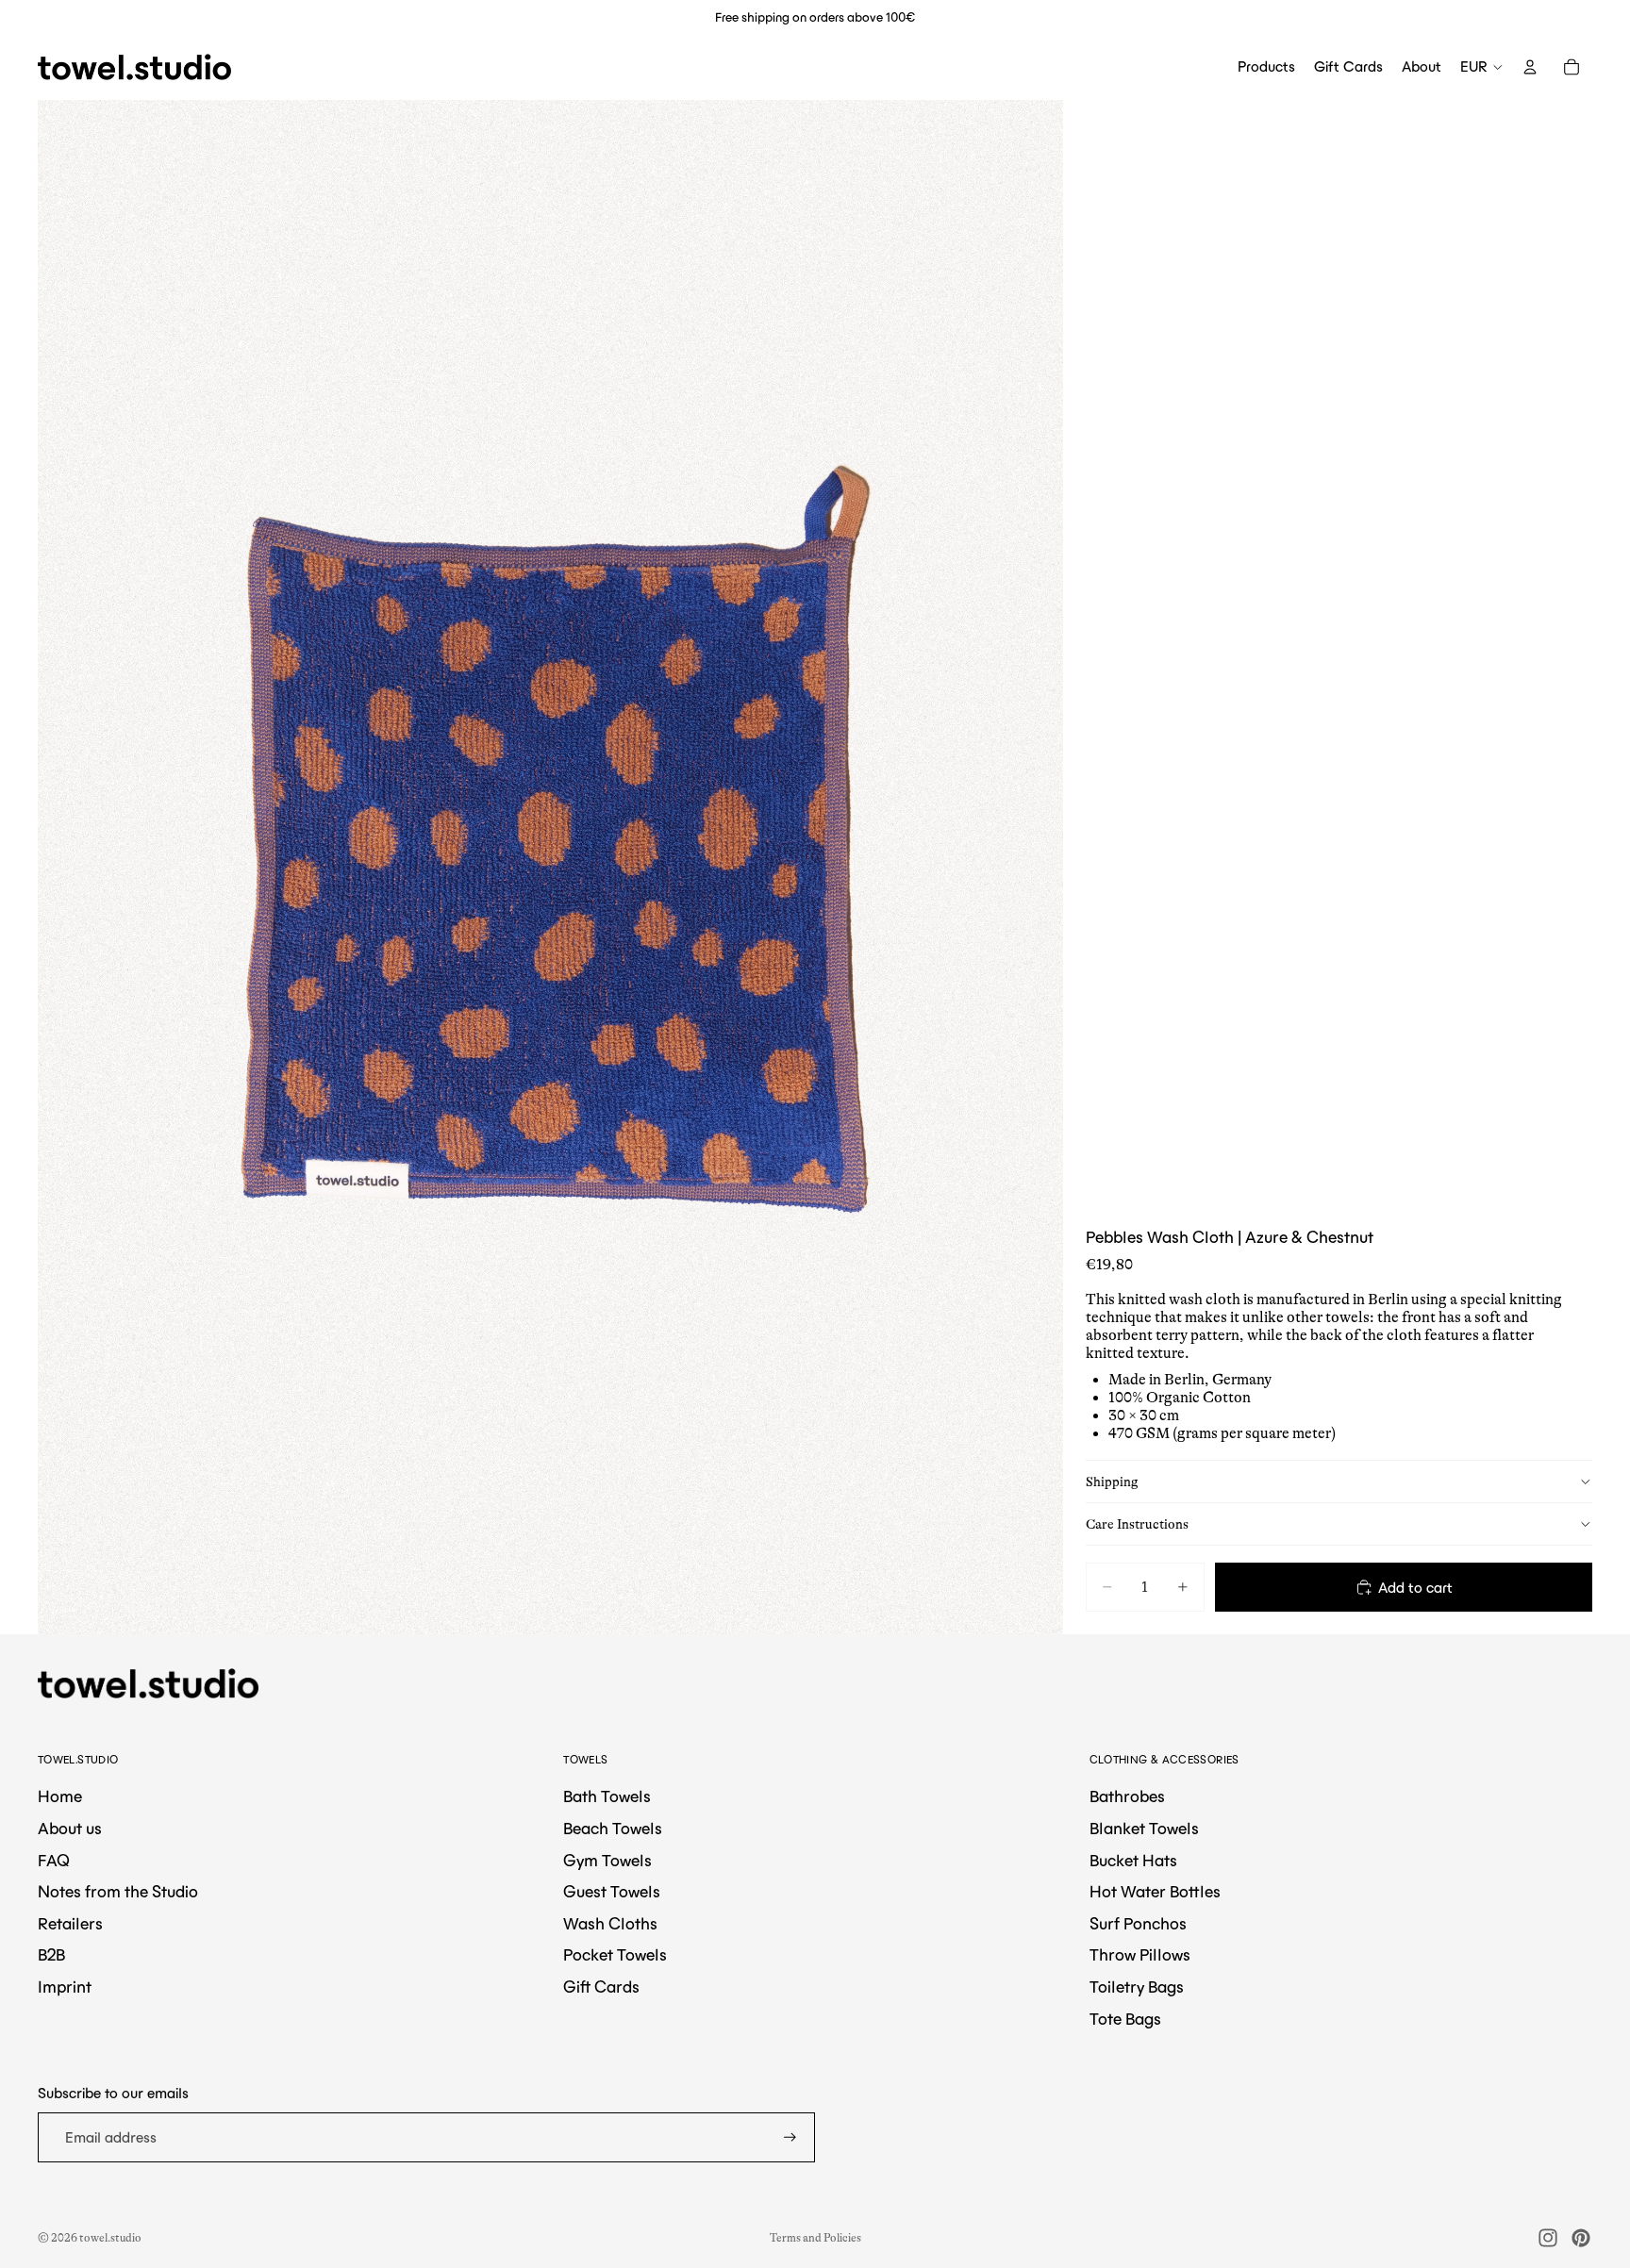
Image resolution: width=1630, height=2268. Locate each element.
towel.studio (110, 2238)
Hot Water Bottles (1155, 1892)
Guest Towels (612, 1892)
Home (60, 1796)
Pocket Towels (615, 1955)
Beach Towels (613, 1829)
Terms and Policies (815, 2238)
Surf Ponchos (1138, 1924)
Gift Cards (601, 1987)
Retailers (70, 1924)
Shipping (1112, 1481)
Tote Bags (1125, 2019)
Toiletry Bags (1137, 1987)
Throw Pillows (1140, 1955)
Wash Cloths (610, 1924)
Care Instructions (1137, 1523)
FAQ (54, 1861)
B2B (51, 1955)
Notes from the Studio (118, 1892)
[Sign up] (790, 2137)
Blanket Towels (1144, 1829)
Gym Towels (607, 1861)
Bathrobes (1127, 1796)
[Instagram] (1548, 2238)
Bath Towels (607, 1796)
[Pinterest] (1581, 2238)
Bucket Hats (1133, 1861)
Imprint (65, 1987)
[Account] (1530, 67)
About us (70, 1829)
